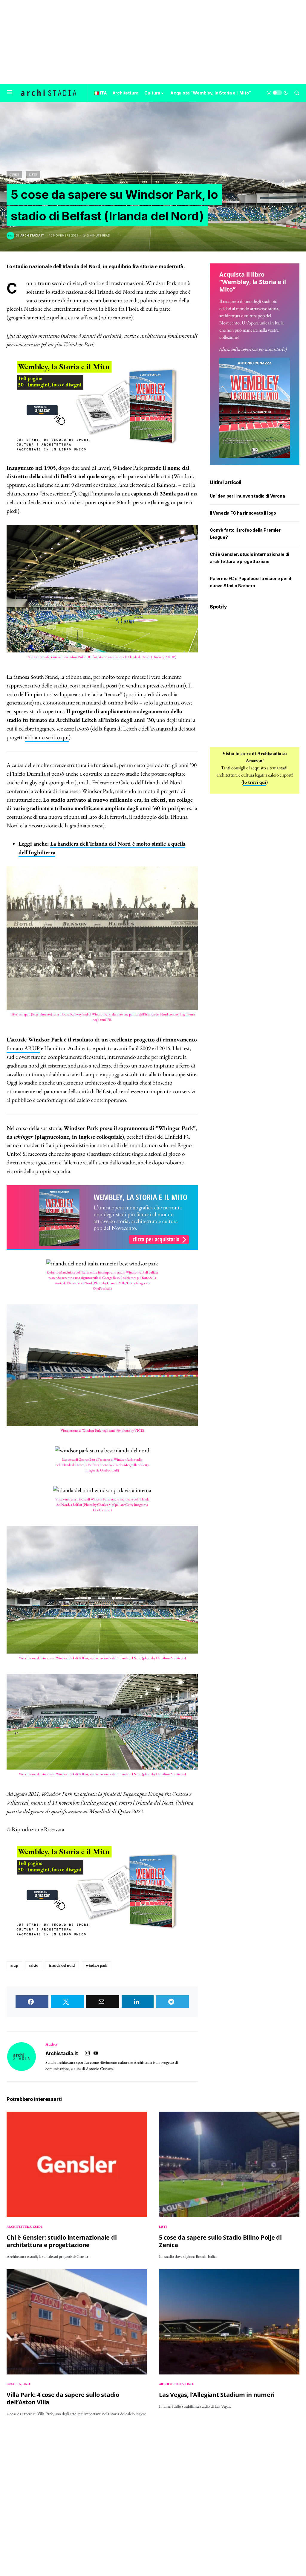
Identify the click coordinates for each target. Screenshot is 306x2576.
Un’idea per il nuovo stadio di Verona (247, 496)
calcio (34, 1965)
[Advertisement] (153, 42)
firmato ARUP (23, 1048)
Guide (14, 174)
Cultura (14, 2384)
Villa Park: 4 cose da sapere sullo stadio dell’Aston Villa (63, 2398)
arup (14, 1965)
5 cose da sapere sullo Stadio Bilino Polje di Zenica (220, 2241)
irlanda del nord (62, 1965)
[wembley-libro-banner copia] (102, 406)
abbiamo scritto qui (47, 737)
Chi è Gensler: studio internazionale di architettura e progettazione (62, 2241)
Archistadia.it (62, 2053)
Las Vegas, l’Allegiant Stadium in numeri (217, 2395)
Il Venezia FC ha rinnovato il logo (243, 513)
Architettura (19, 2227)
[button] (10, 93)
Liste (33, 174)
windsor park (97, 1965)
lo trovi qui (255, 782)
